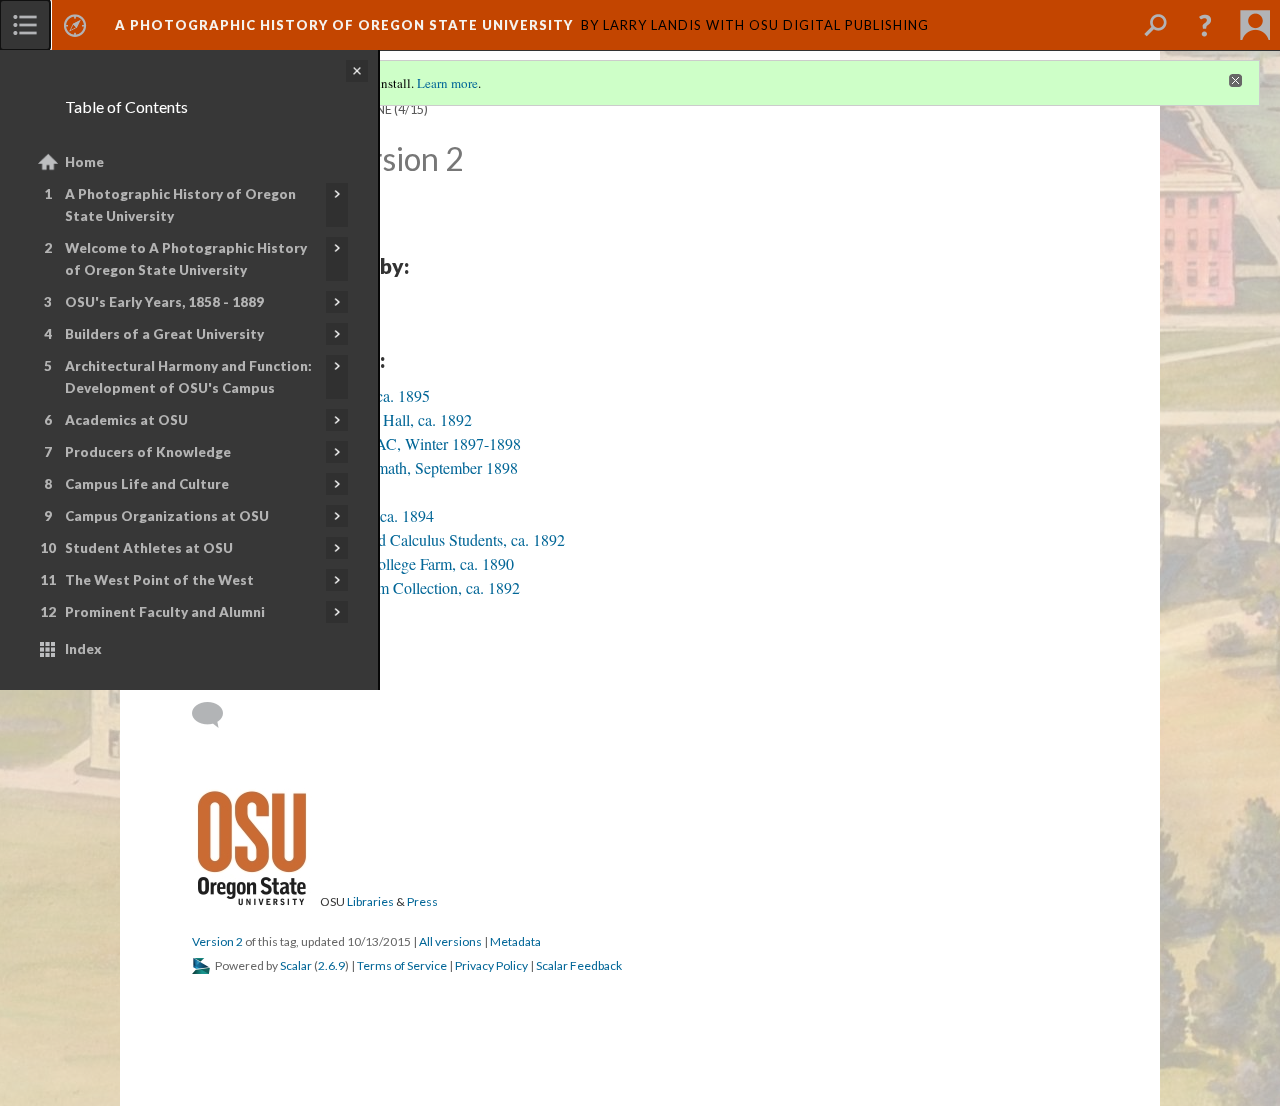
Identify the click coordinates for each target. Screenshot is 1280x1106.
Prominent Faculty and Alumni (165, 612)
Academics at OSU (126, 420)
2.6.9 (331, 965)
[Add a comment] (216, 715)
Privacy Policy (491, 965)
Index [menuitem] (83, 649)
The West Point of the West (159, 580)
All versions (450, 941)
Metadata (515, 941)
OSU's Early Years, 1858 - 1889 (164, 302)
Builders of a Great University (164, 334)
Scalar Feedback (579, 965)
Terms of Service (402, 965)
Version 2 (217, 941)
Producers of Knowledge (148, 452)
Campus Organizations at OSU (167, 516)
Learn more (447, 83)
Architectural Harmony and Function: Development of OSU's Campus (188, 377)
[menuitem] (25, 25)
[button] (1205, 25)
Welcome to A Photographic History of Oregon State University (186, 259)
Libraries (370, 901)
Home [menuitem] (84, 162)
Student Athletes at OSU (149, 548)
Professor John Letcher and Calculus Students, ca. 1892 (390, 539)
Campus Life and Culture (147, 484)
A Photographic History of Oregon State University (180, 205)
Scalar (296, 965)
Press (422, 901)
